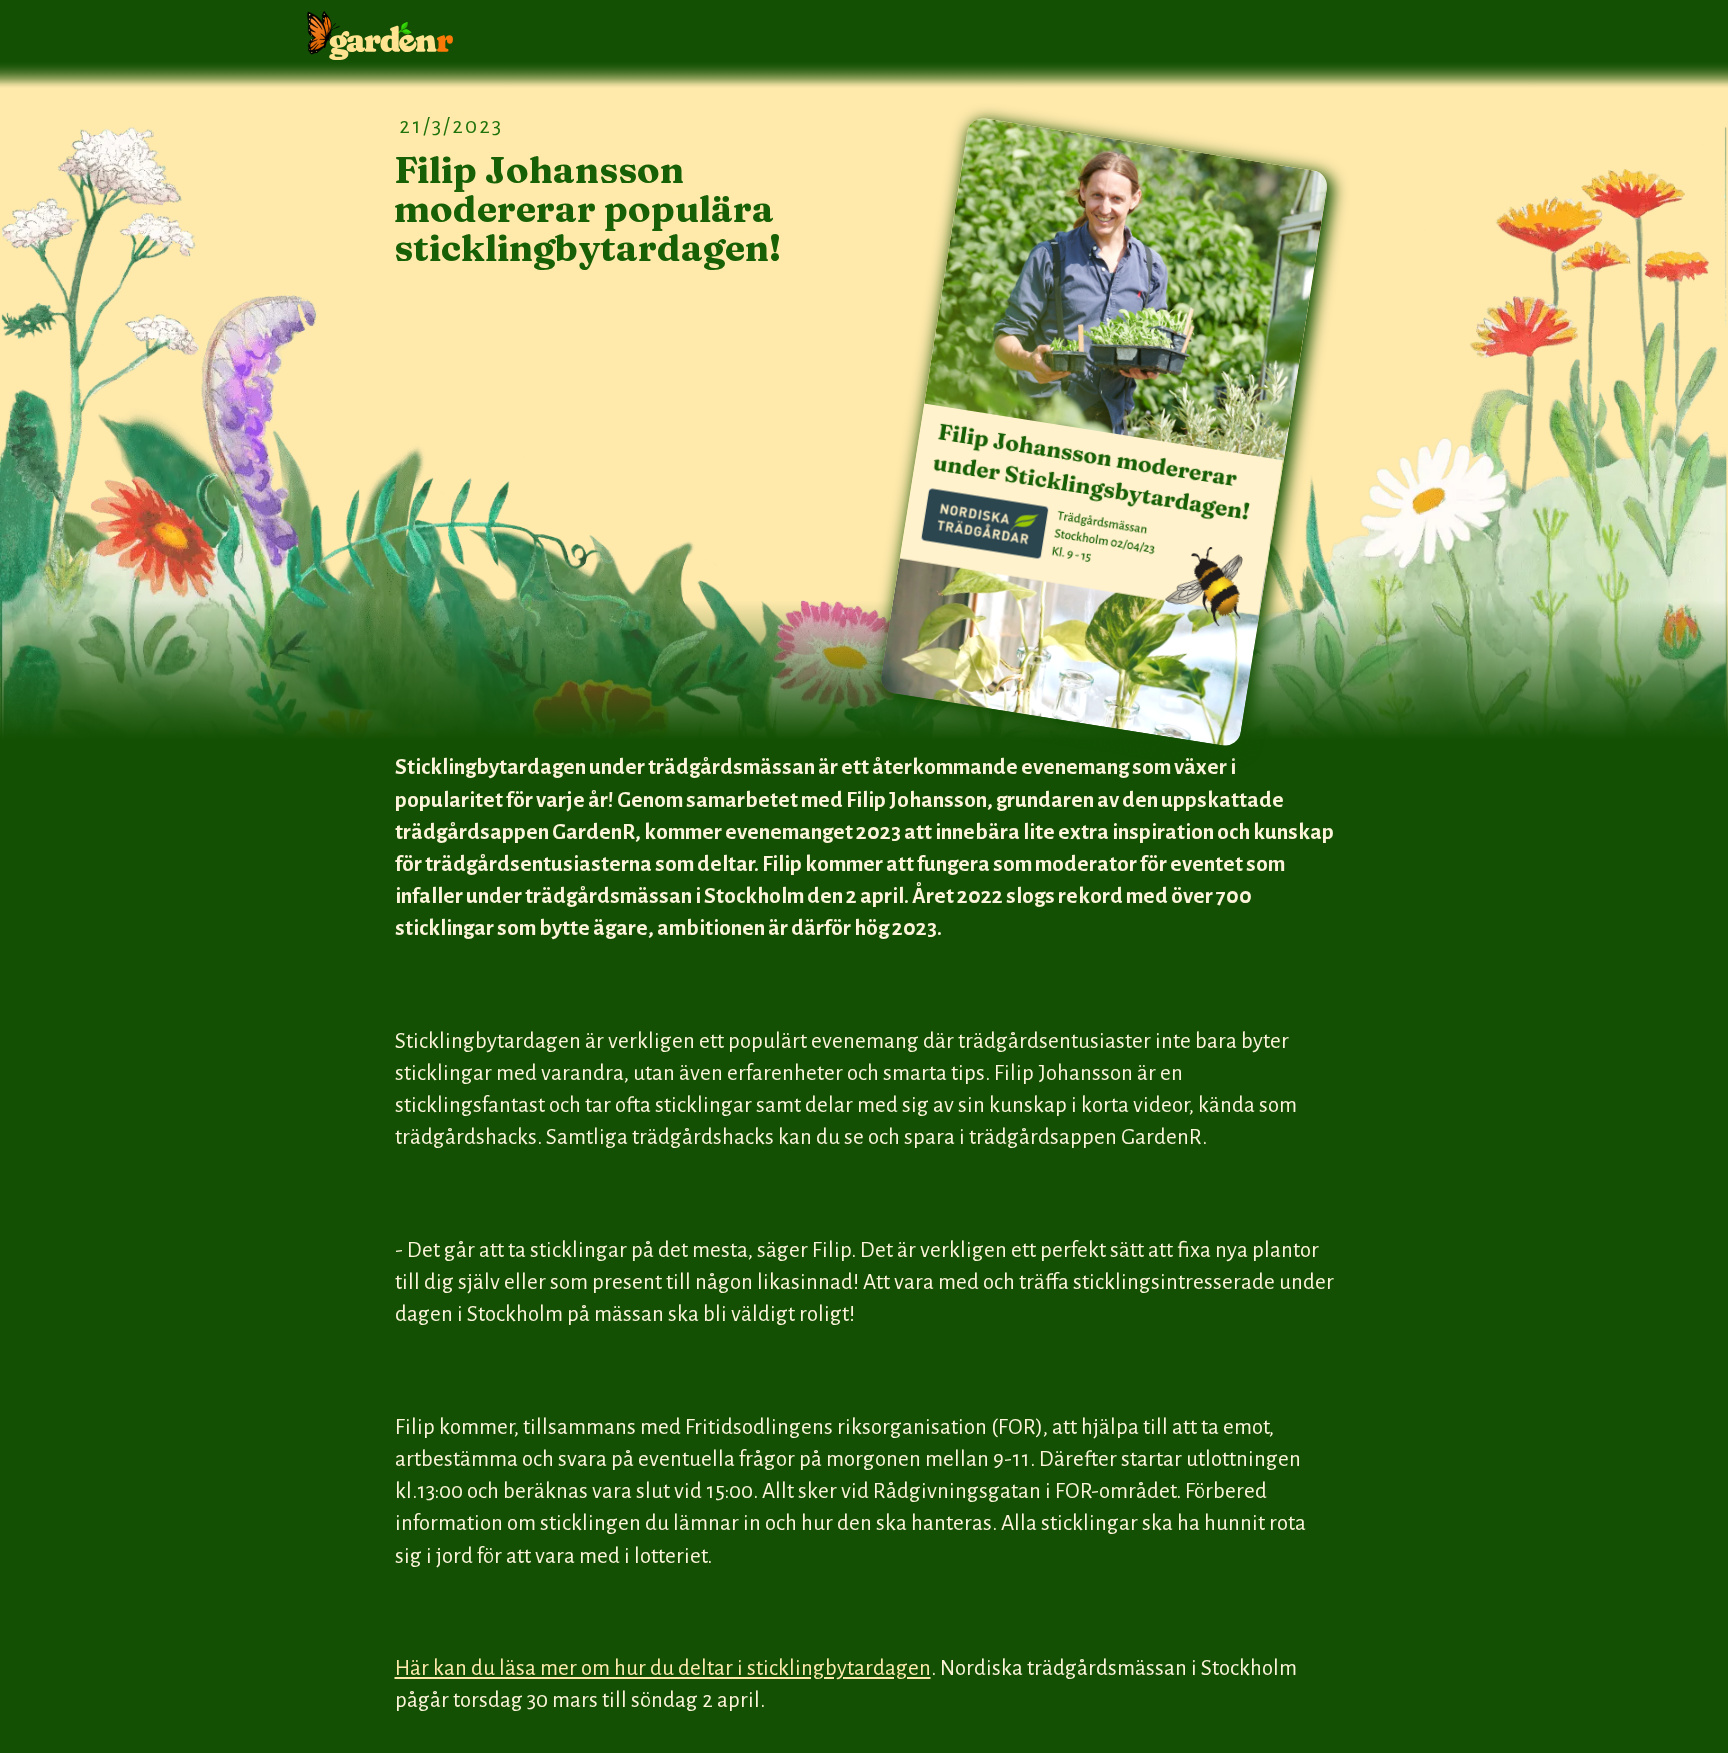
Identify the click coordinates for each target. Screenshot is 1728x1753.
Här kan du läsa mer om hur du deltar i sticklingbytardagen (663, 1668)
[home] (379, 36)
